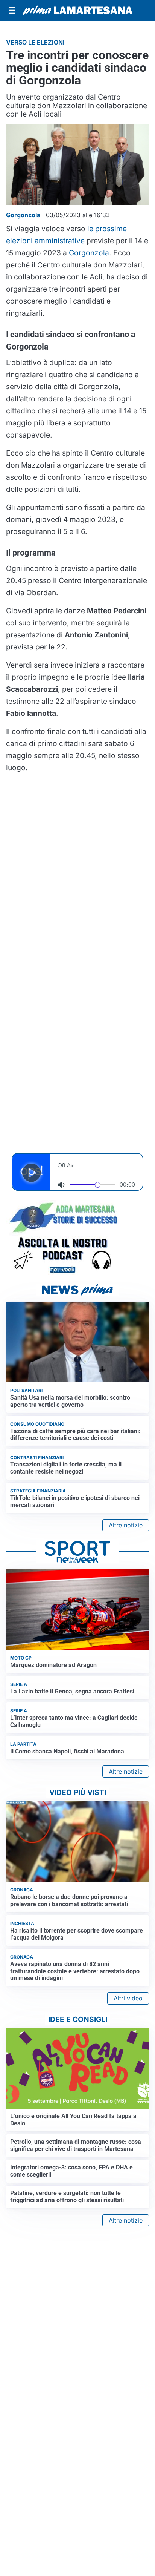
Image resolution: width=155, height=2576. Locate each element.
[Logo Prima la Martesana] (77, 11)
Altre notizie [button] (126, 1525)
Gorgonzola (89, 253)
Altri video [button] (128, 1998)
